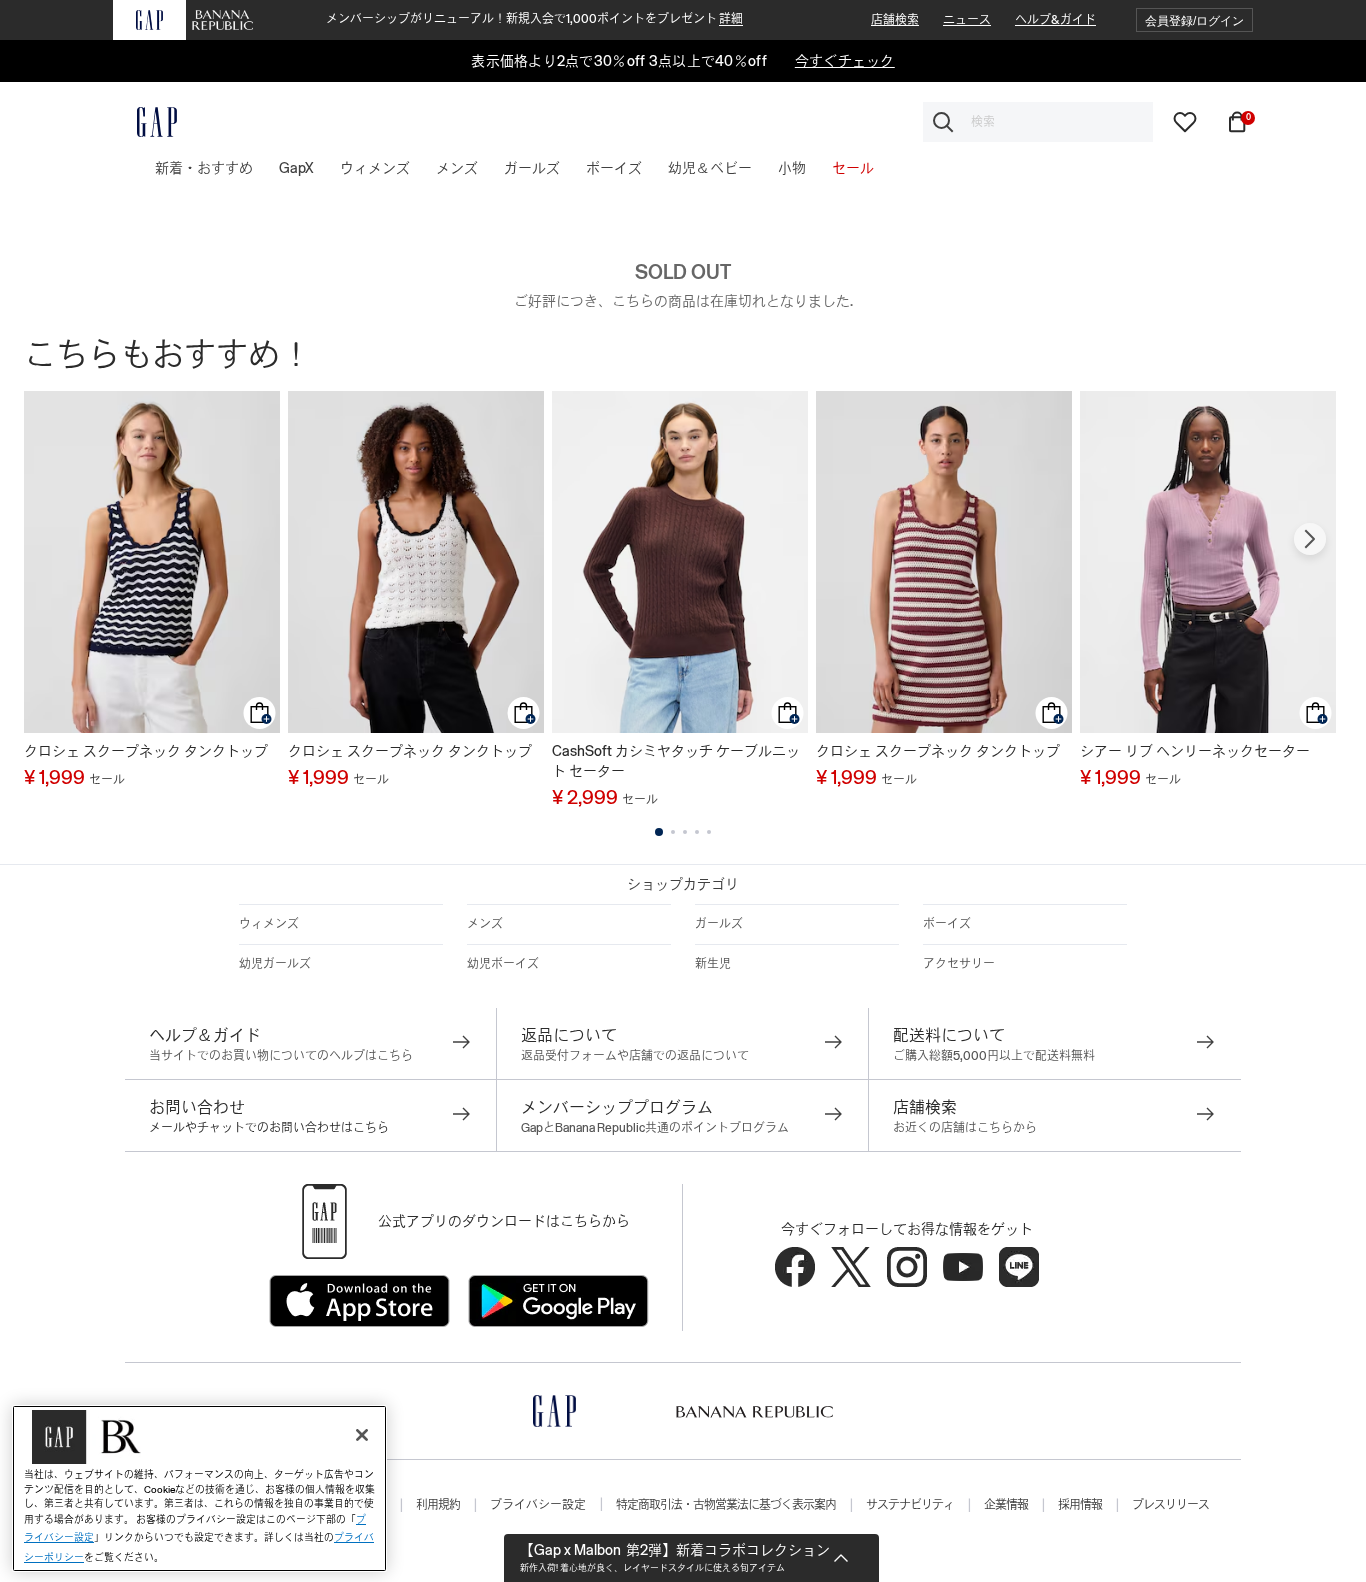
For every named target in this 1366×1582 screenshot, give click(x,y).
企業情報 (1006, 1505)
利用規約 (438, 1505)
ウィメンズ (269, 924)
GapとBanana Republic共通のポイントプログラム (655, 1128)
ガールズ (719, 924)
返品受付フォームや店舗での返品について (635, 1056)
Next (1310, 539)
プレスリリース (1170, 1505)
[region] (199, 1488)
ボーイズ (947, 924)
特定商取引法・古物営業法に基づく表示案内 (726, 1505)
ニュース (967, 20)
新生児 (713, 964)
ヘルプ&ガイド (1055, 20)
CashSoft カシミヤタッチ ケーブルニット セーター (676, 761)
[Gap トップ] (145, 122)
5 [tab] (709, 832)
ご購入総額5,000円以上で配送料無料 (994, 1056)
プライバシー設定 (538, 1505)
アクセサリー (959, 964)
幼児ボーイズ (503, 964)
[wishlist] (1185, 121)
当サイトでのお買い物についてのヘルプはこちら (281, 1056)
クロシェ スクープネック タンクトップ (146, 751)
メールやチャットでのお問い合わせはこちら (269, 1128)
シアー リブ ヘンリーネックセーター (1195, 751)
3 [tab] (685, 832)
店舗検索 (895, 20)
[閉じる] (362, 1435)
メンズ (485, 924)
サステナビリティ (910, 1505)
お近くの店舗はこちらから (965, 1128)
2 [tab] (673, 832)
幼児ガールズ (275, 964)
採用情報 (1080, 1505)
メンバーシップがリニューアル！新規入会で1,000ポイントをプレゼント (534, 19)
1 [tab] (659, 832)
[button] (1194, 20)
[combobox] (1038, 122)
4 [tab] (697, 832)
